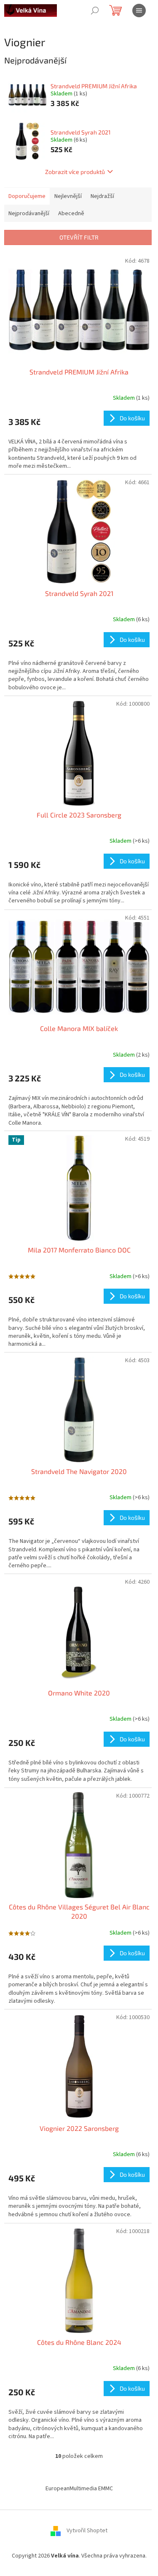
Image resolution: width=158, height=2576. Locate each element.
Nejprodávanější (29, 214)
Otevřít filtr (79, 237)
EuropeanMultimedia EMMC (79, 2489)
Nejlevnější (68, 196)
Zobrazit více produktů (75, 172)
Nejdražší (102, 196)
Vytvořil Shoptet (87, 2531)
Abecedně (71, 214)
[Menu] (139, 11)
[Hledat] (95, 11)
